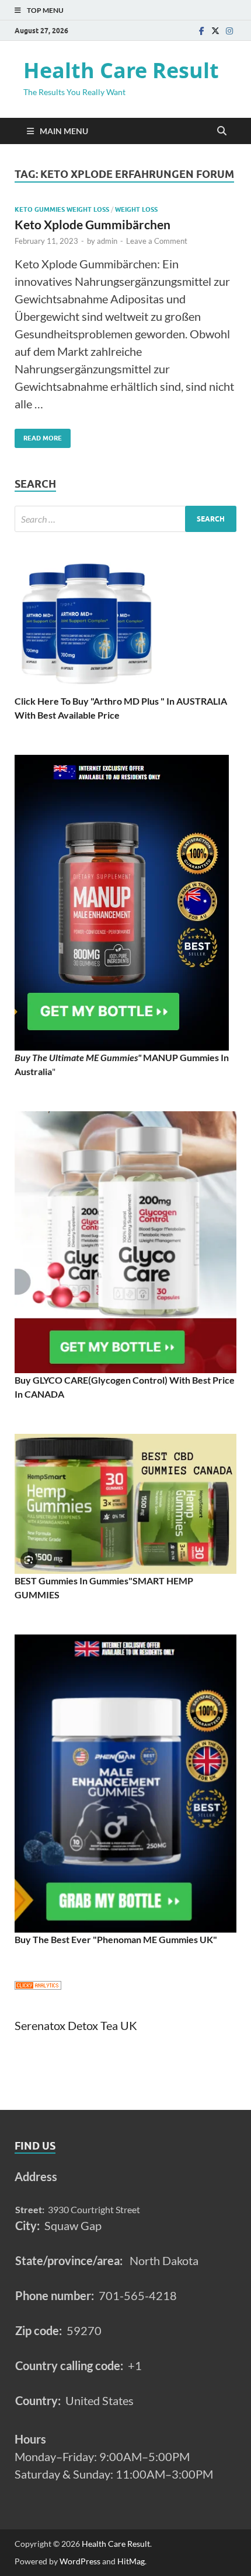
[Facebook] (201, 31)
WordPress (80, 2561)
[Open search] (222, 131)
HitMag (131, 2561)
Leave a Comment (157, 241)
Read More (38, 435)
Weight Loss (136, 209)
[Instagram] (229, 31)
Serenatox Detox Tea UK (76, 2025)
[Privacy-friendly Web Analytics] (38, 1986)
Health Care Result (121, 70)
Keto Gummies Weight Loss (62, 209)
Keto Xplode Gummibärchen (93, 224)
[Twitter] (215, 31)
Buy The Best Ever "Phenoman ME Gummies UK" (116, 1939)
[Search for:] (125, 519)
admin (107, 241)
